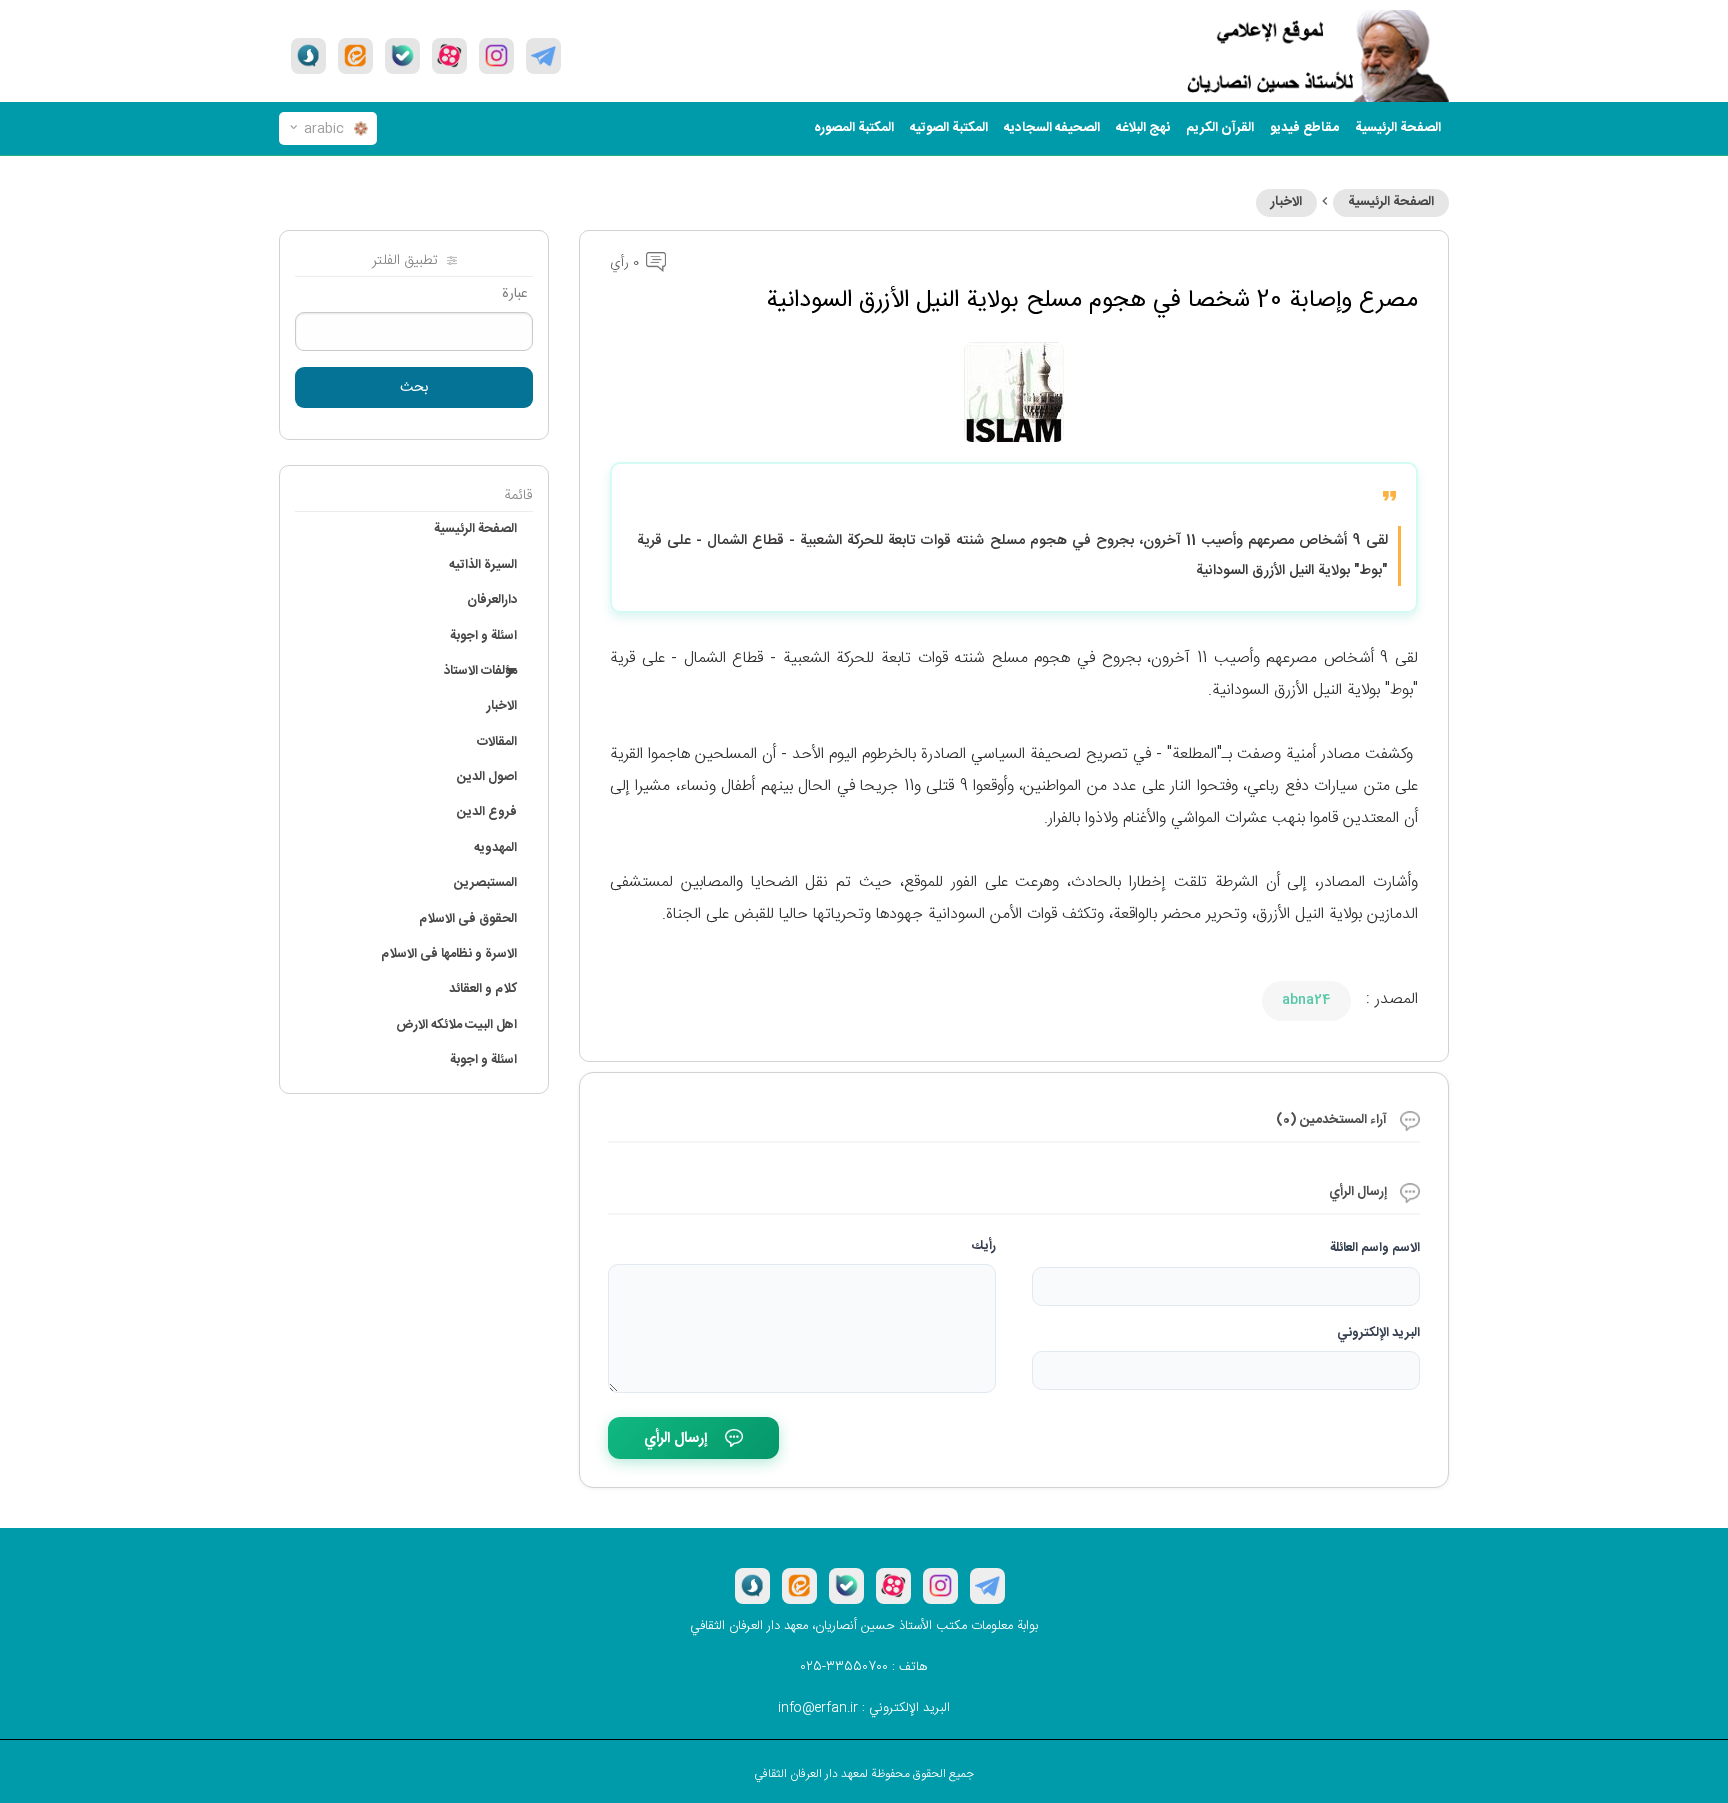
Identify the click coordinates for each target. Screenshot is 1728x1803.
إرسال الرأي (675, 1438)
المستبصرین (485, 883)
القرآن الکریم (1220, 128)
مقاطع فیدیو (1304, 128)
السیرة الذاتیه (483, 565)
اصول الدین (487, 777)
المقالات (497, 742)
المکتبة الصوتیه (949, 128)
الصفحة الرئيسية (1391, 202)
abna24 (1306, 1000)
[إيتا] (355, 56)
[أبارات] (449, 56)
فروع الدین (487, 812)
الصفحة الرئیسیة (1398, 128)
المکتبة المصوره (854, 128)
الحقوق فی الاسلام (468, 919)
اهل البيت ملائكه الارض (456, 1025)
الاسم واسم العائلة (1375, 1248)
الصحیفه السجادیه (1052, 128)
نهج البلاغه (1143, 128)
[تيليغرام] (543, 56)
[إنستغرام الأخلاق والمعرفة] (496, 56)
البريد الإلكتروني (1378, 1333)
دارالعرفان (492, 600)
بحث (414, 388)
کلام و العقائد (483, 989)
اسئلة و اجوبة (483, 636)
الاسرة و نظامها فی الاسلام (449, 954)
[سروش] (308, 56)
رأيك (984, 1246)
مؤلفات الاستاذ (480, 671)
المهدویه (495, 848)
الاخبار (1286, 202)
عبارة (515, 294)
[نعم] (402, 56)
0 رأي (626, 263)
